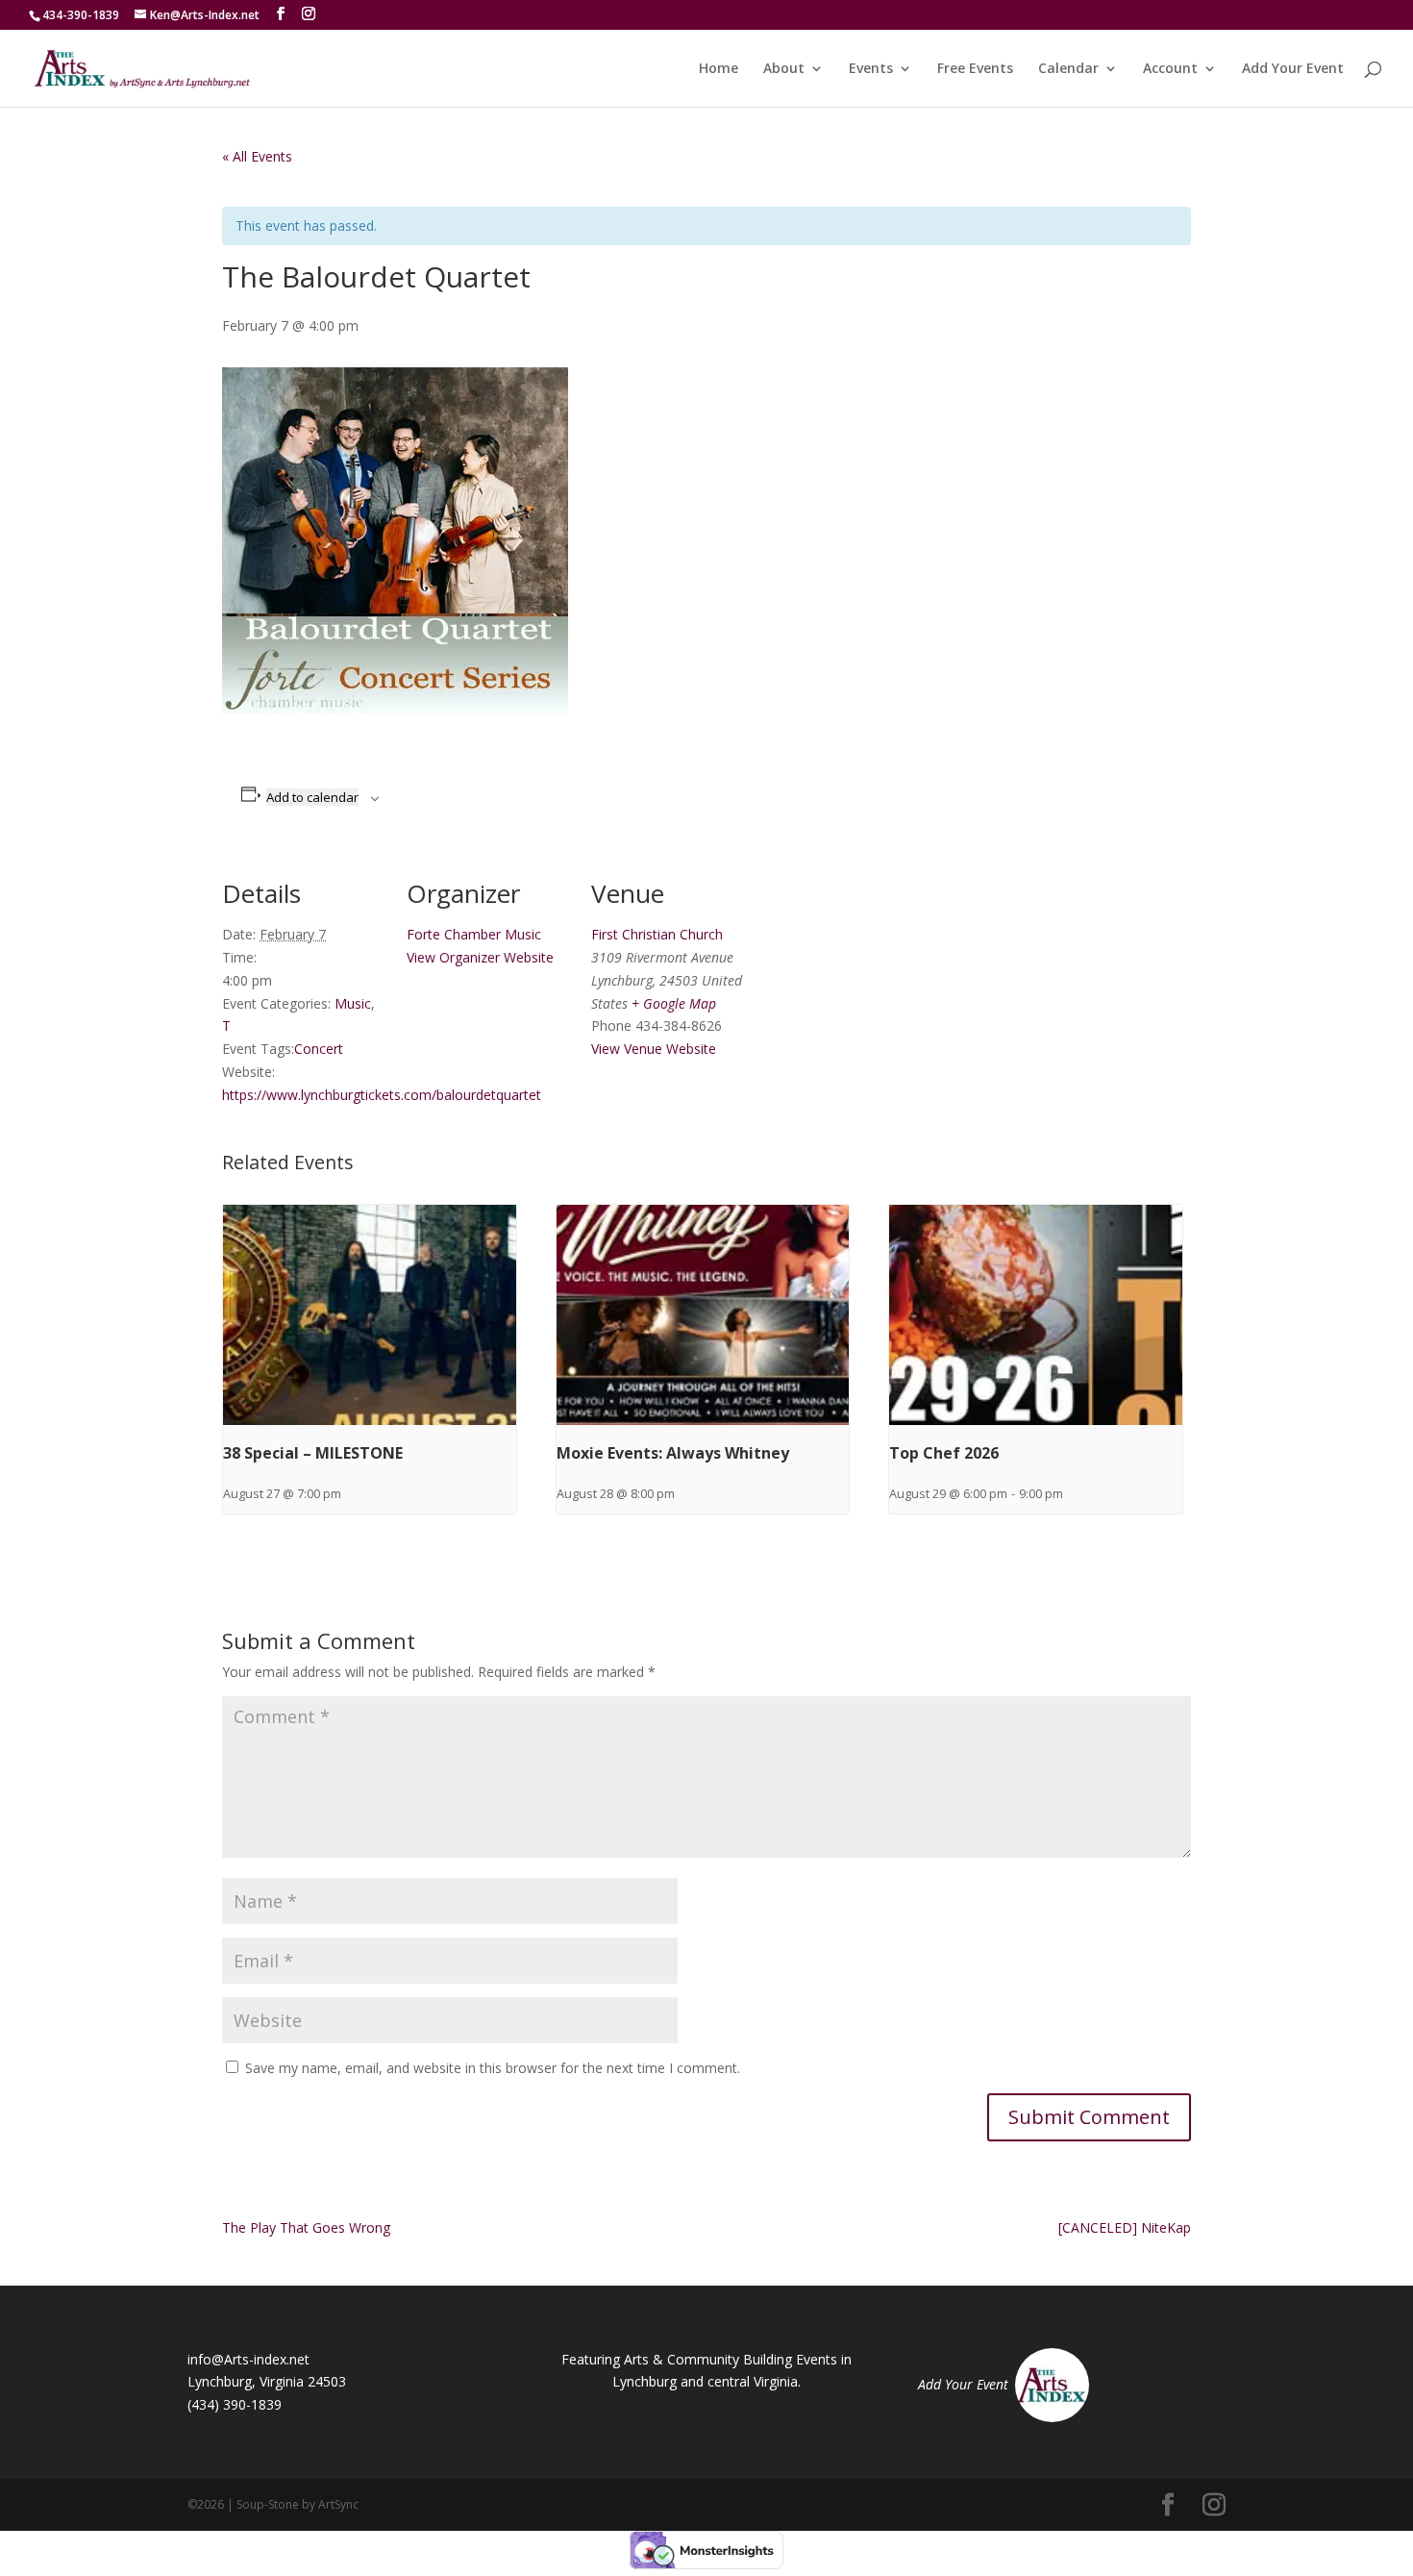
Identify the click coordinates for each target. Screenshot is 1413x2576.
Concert (319, 1049)
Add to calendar (312, 797)
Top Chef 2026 (944, 1453)
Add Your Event (1293, 69)
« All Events (257, 156)
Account (1170, 69)
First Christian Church (657, 934)
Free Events (975, 69)
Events (871, 69)
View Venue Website (654, 1049)
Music (353, 1003)
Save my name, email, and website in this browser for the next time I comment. (493, 2068)
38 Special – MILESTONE (313, 1453)
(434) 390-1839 (235, 2404)
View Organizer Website (480, 957)
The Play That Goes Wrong (306, 2227)
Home (719, 69)
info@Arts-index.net (248, 2359)
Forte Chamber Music (474, 934)
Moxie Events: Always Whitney (673, 1453)
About (784, 69)
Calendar (1068, 69)
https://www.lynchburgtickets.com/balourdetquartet (382, 1095)
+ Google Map (674, 1003)
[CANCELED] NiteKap (1125, 2227)
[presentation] (370, 1314)
